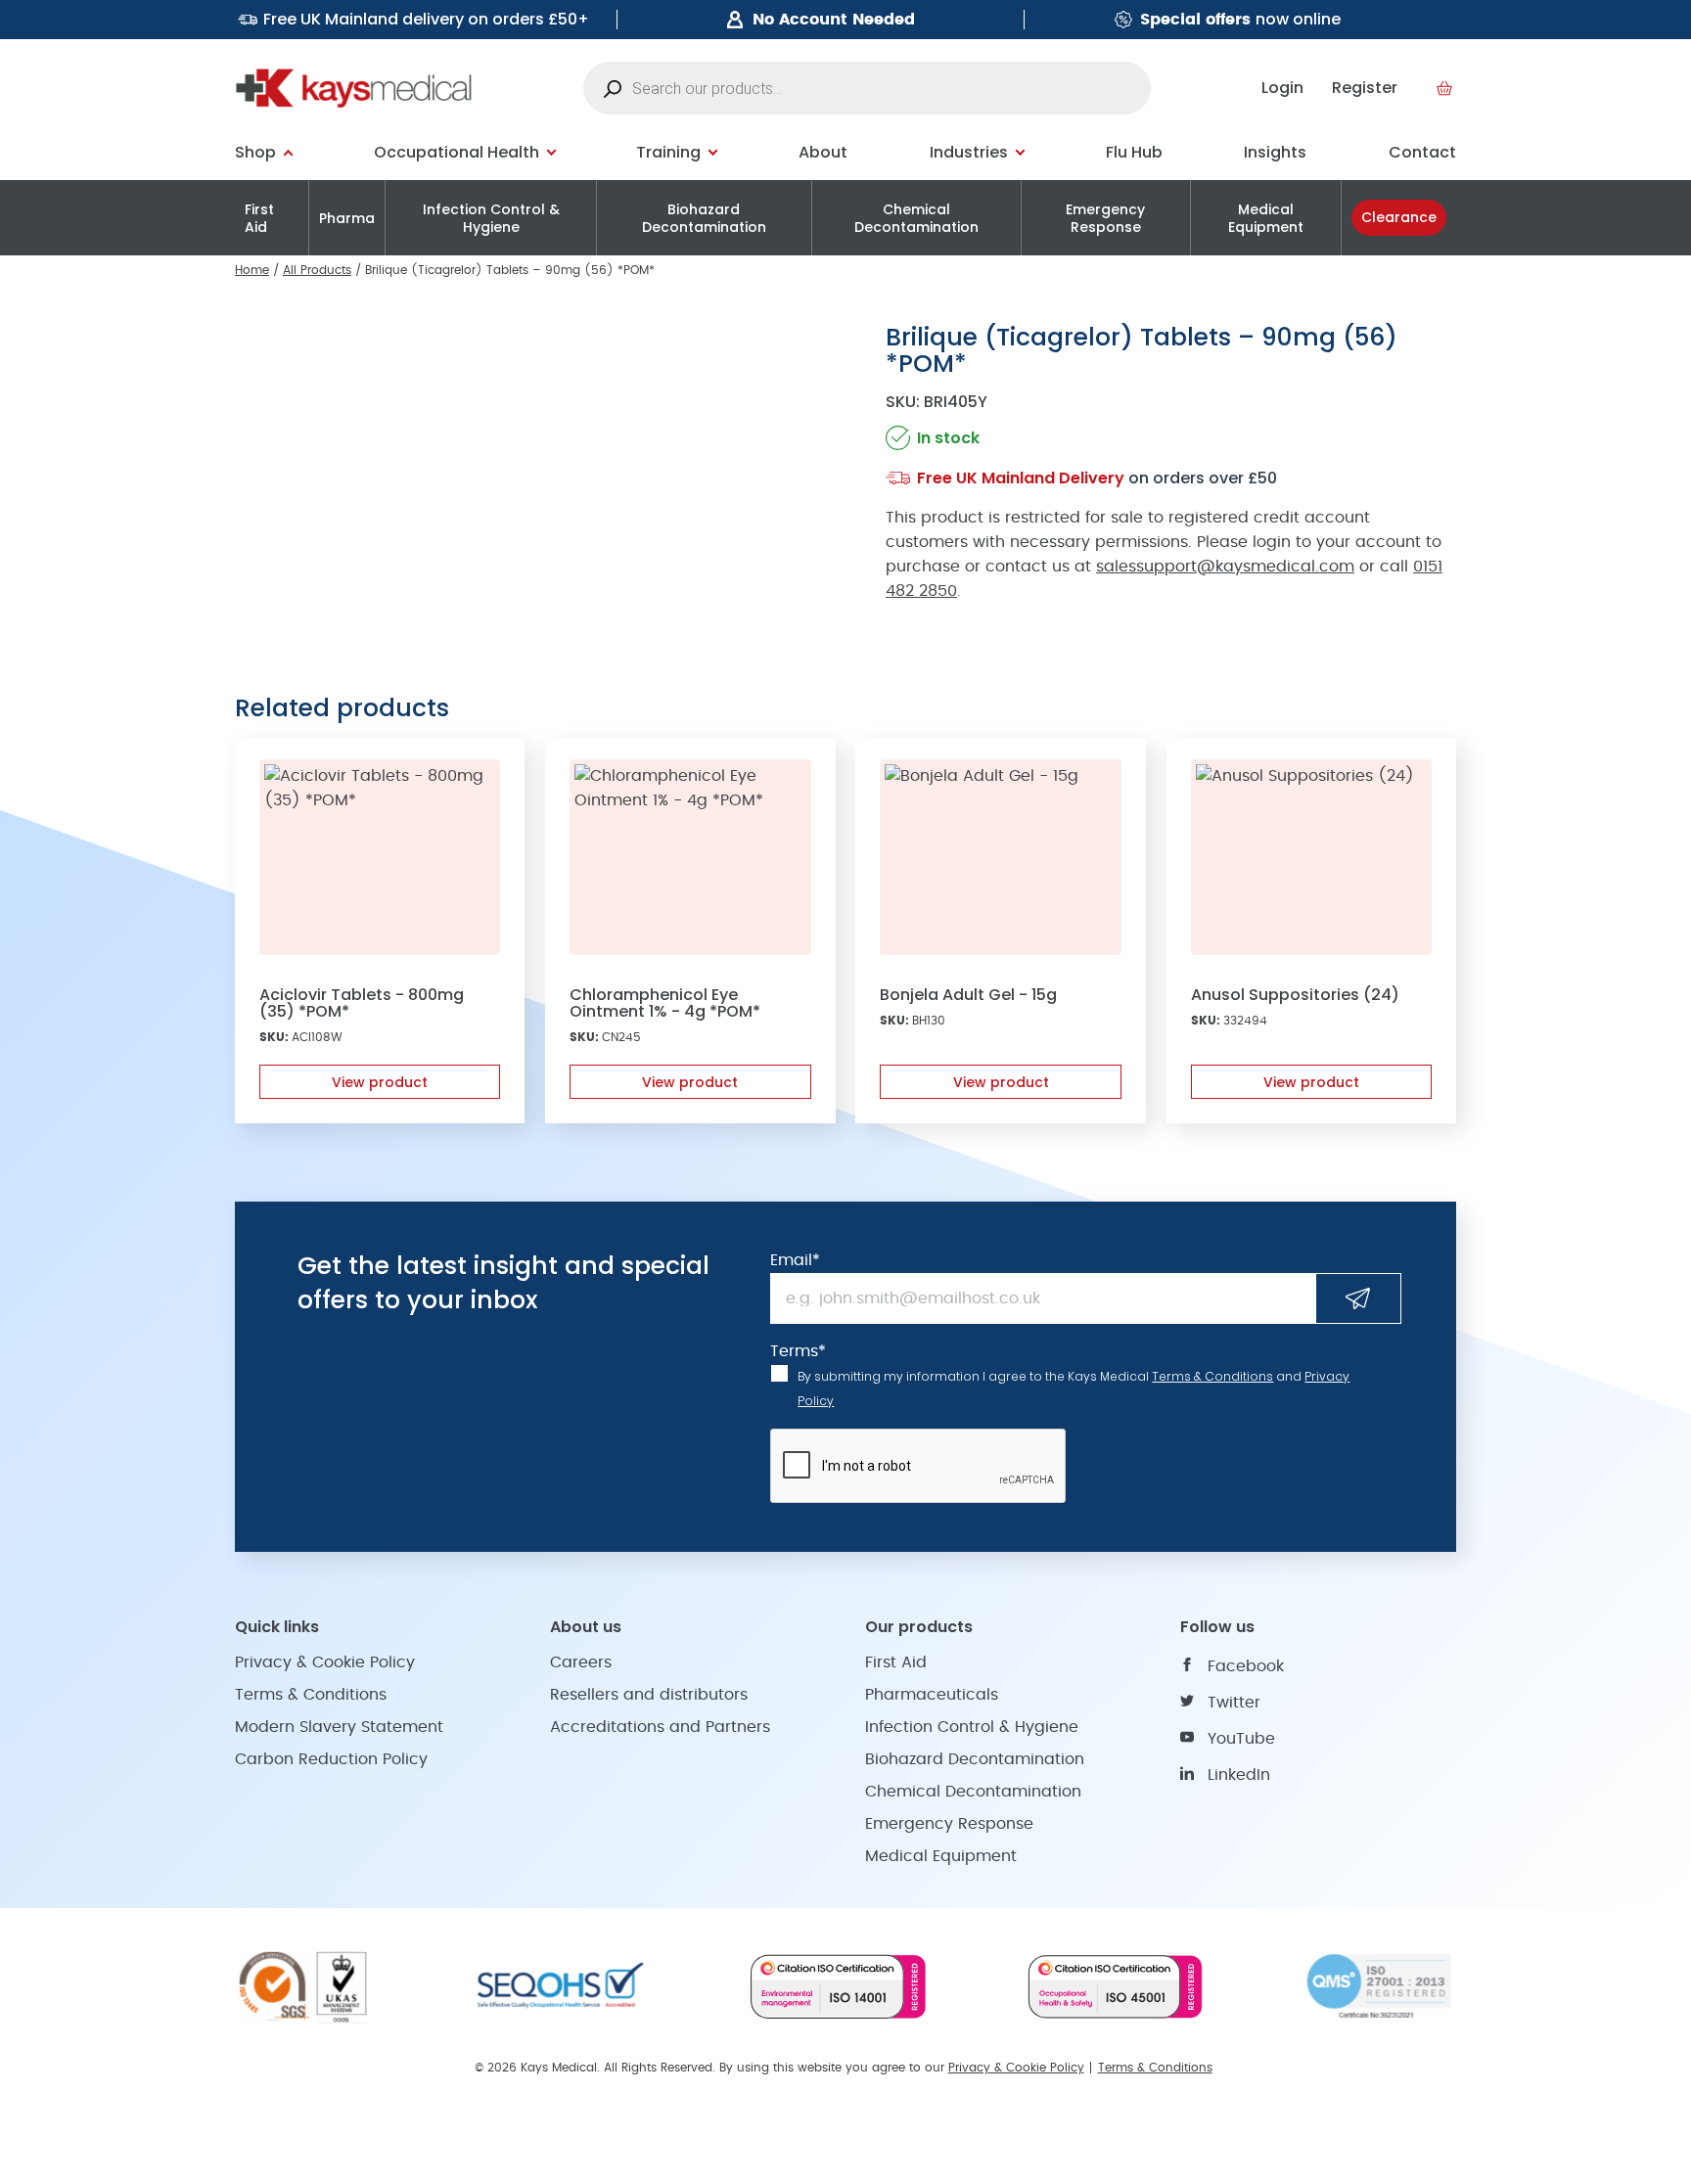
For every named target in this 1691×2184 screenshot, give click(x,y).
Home (252, 270)
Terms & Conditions (1212, 1376)
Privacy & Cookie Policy (325, 1662)
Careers (581, 1662)
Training (668, 152)
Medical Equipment (1266, 218)
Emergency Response (1105, 218)
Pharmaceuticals (932, 1695)
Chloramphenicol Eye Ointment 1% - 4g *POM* (665, 1003)
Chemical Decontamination (916, 218)
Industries (969, 152)
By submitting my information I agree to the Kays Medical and (1074, 1388)
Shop (255, 152)
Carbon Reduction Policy (331, 1759)
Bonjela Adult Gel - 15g (968, 995)
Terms (798, 1351)
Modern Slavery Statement (339, 1727)
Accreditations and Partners (660, 1727)
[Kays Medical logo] (354, 88)
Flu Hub (1134, 152)
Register (1365, 88)
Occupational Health (457, 152)
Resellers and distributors (649, 1695)
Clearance (1399, 217)
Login (1282, 88)
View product (380, 1082)
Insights (1275, 152)
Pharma (347, 218)
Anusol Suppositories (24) (1295, 995)
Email (795, 1260)
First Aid (259, 218)
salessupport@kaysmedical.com (1225, 567)
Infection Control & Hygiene (491, 218)
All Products (317, 270)
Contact (1422, 152)
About (823, 152)
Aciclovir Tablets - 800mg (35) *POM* (362, 1003)
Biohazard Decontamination (704, 218)
